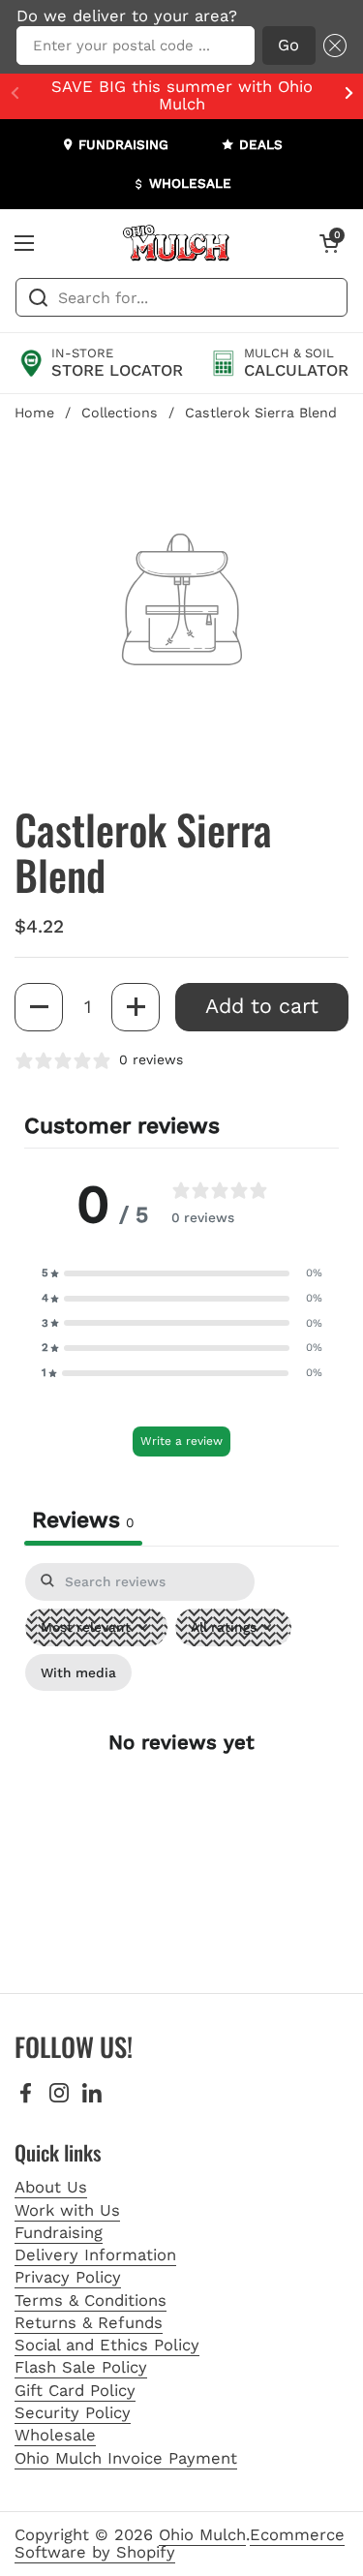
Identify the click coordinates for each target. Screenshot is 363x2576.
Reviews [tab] (83, 1520)
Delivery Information (95, 2255)
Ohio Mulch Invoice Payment (126, 2458)
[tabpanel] (181, 1759)
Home (34, 413)
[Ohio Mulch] (177, 243)
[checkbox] (78, 1673)
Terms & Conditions (91, 2300)
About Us (51, 2187)
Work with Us (67, 2210)
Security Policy (73, 2413)
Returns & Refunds (89, 2323)
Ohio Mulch (202, 2535)
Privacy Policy (68, 2277)
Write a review (181, 1441)
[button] (331, 46)
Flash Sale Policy (81, 2367)
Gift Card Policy (75, 2391)
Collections (120, 413)
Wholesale (55, 2435)
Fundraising (59, 2233)
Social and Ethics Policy (107, 2345)
